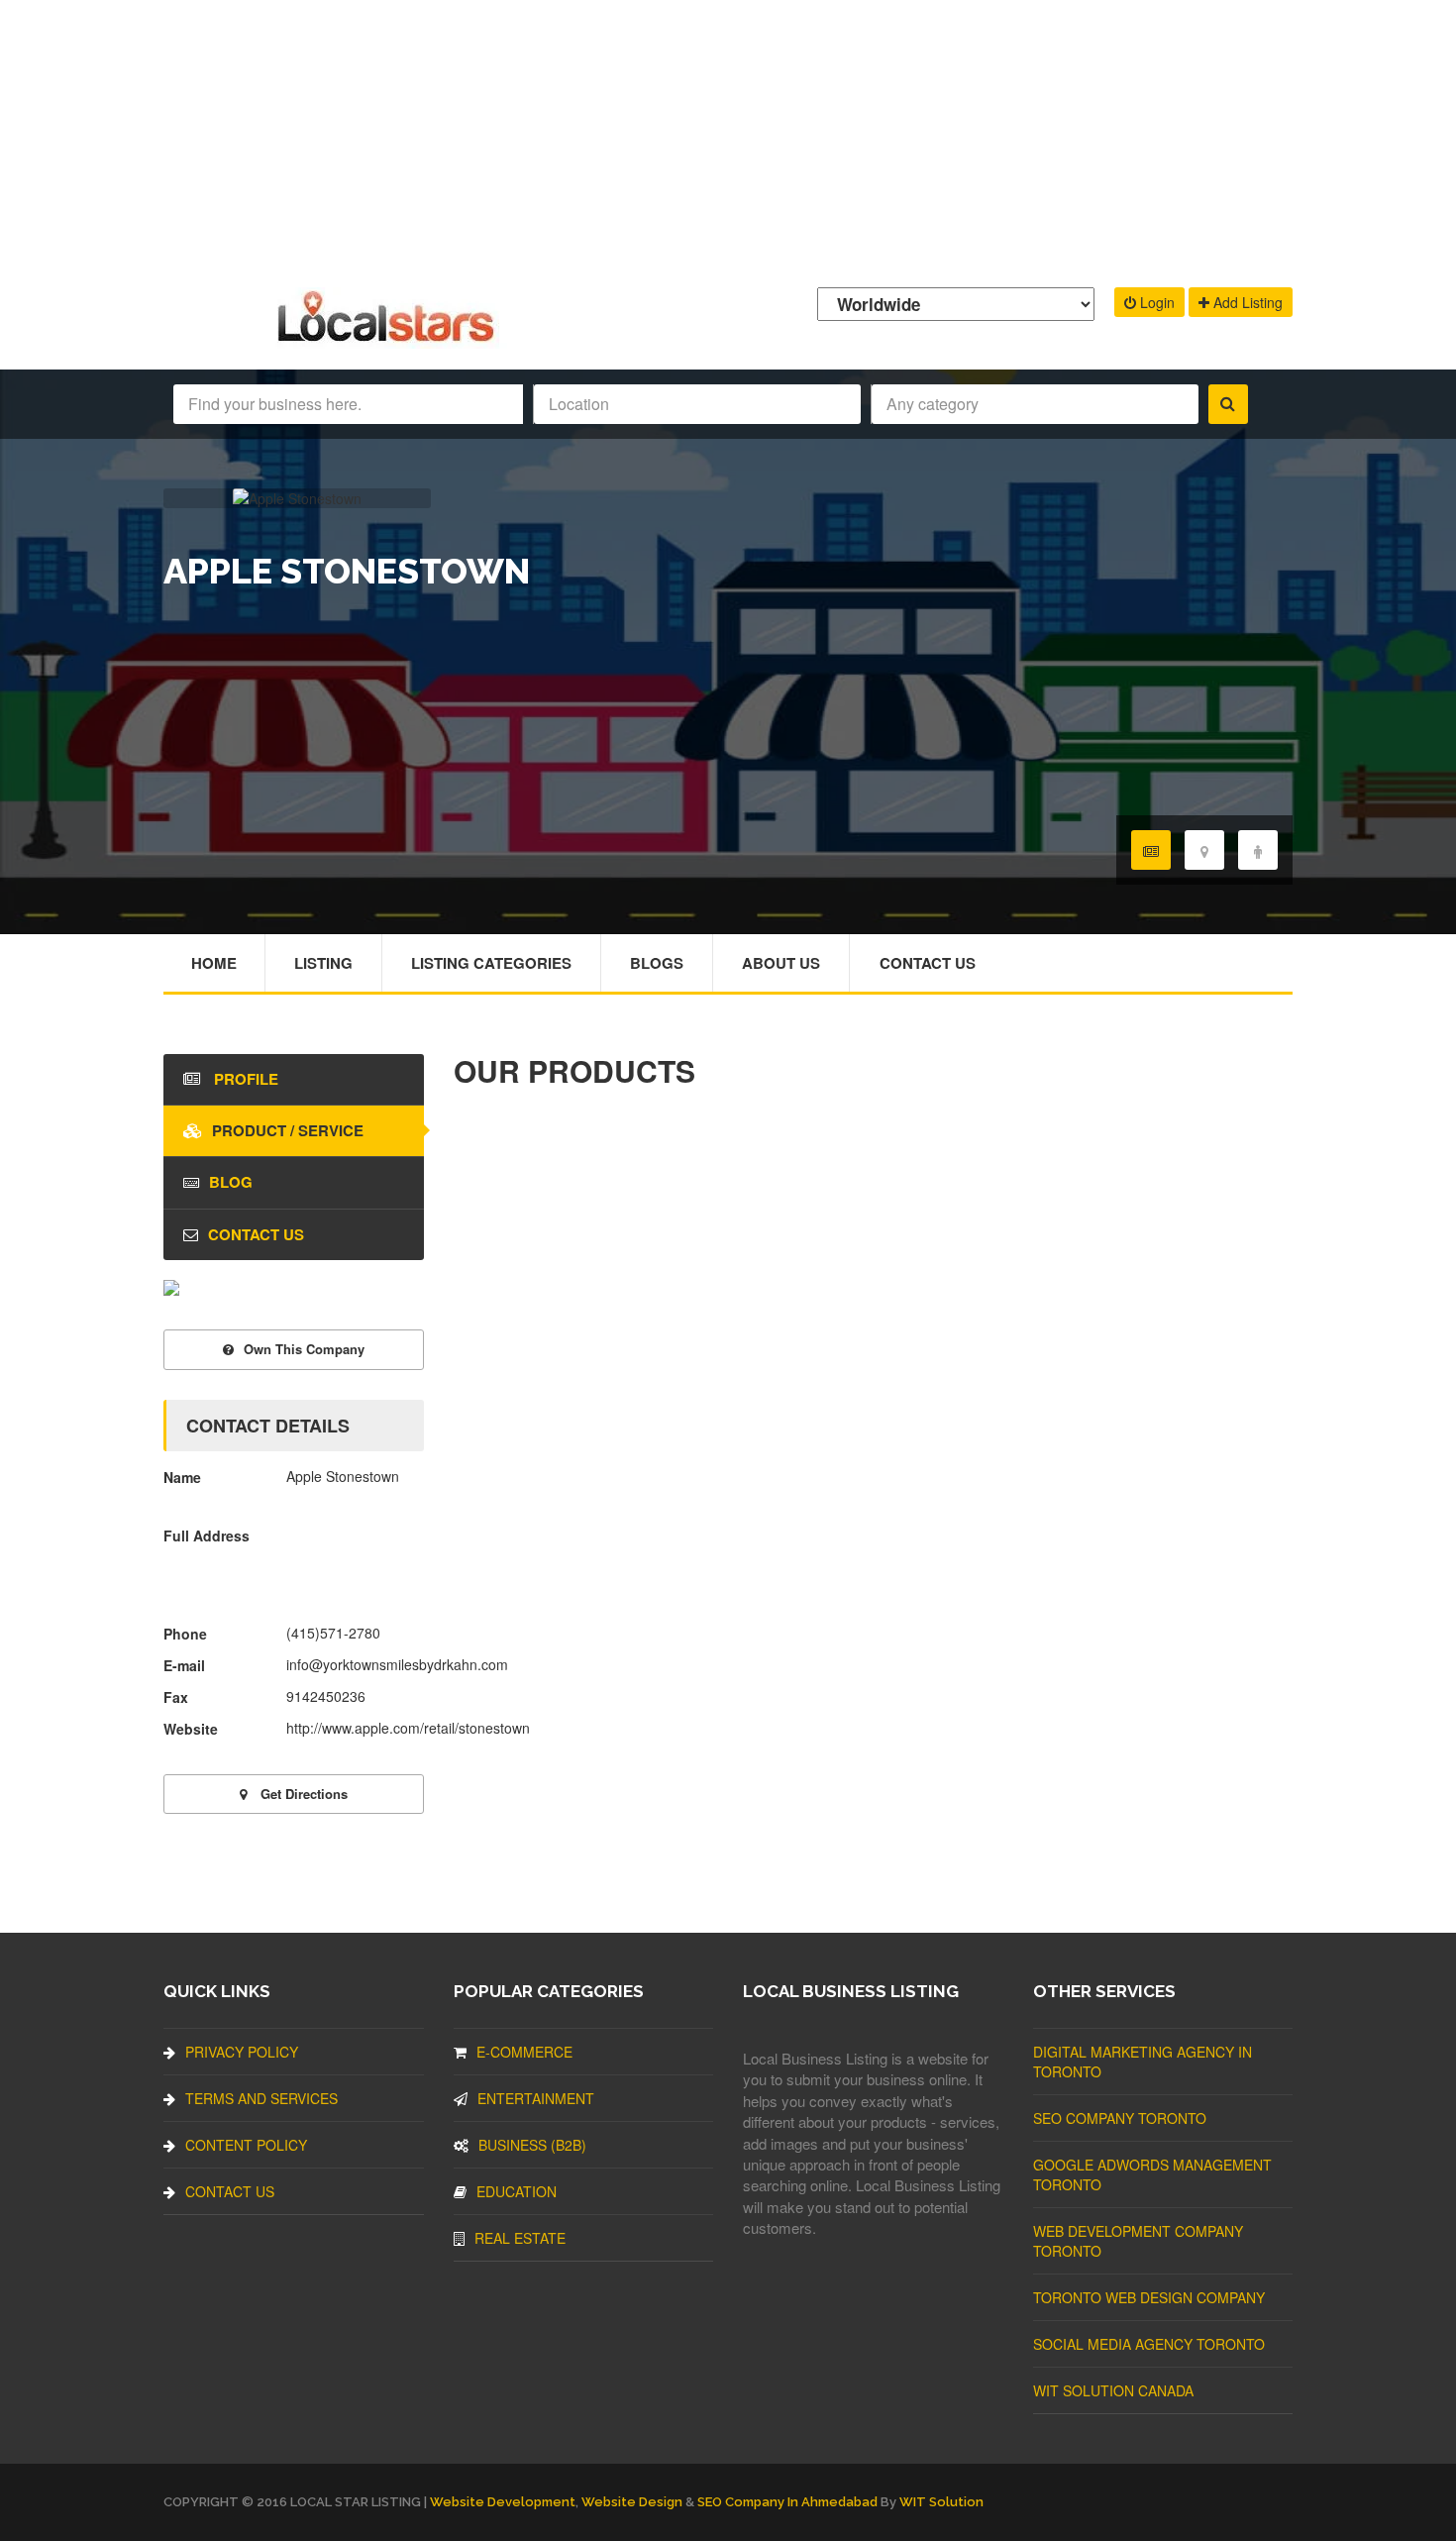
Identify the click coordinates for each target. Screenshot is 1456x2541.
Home (214, 963)
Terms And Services (261, 2098)
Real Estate (520, 2238)
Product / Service (288, 1130)
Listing (323, 963)
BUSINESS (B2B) (532, 2145)
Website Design (632, 2502)
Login (1155, 302)
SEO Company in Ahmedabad (787, 2502)
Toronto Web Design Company (1149, 2297)
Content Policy (246, 2145)
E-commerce (524, 2052)
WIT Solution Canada (1113, 2390)
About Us (781, 963)
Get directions (302, 1794)
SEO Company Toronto (1120, 2118)
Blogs (657, 963)
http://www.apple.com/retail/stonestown (408, 1728)
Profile (244, 1079)
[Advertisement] (728, 139)
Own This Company (304, 1349)
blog (231, 1182)
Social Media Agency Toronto (1149, 2344)
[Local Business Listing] (390, 339)
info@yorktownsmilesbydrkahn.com (397, 1664)
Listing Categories (491, 963)
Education (517, 2191)
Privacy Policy (242, 2052)
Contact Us (928, 963)
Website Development (503, 2502)
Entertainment (536, 2098)
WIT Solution (941, 2502)
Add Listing (1246, 302)
